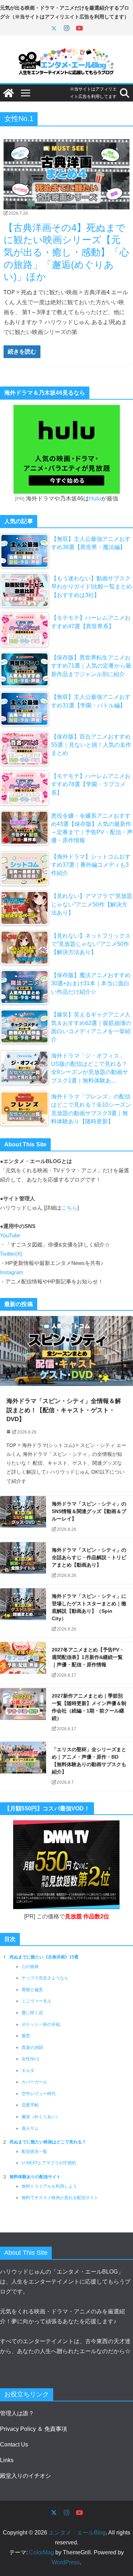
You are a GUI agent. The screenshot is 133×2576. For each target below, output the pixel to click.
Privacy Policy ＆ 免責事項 (34, 2429)
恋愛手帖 (30, 2105)
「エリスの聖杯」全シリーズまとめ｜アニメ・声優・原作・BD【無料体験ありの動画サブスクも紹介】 (89, 1761)
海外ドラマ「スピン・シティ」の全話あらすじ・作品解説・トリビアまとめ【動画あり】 (89, 1557)
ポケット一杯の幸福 (41, 2024)
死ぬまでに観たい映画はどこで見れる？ (48, 2142)
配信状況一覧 (34, 2152)
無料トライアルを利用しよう (49, 2186)
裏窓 (26, 2036)
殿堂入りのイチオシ (26, 2476)
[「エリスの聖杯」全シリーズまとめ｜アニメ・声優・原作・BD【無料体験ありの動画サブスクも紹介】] (23, 1766)
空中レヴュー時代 (39, 2094)
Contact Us (14, 2445)
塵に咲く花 (32, 2013)
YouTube (10, 1235)
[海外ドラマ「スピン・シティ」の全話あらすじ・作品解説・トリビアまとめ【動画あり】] (23, 1563)
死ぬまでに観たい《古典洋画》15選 (44, 1957)
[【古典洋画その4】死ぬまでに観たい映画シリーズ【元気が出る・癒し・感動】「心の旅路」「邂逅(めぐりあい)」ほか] (66, 174)
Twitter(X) (11, 1254)
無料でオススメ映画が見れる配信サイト (60, 2198)
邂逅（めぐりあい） (41, 2117)
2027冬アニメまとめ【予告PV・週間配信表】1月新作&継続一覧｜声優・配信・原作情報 (88, 1657)
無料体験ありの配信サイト (35, 2177)
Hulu (95, 498)
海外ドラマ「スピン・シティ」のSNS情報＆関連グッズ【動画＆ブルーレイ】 (89, 1511)
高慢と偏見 (32, 1990)
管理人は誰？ (17, 2413)
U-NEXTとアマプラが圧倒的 (49, 2163)
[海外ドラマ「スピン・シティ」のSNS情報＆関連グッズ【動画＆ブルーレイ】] (23, 1517)
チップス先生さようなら (45, 1978)
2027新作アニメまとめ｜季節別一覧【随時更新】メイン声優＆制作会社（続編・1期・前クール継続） (89, 1707)
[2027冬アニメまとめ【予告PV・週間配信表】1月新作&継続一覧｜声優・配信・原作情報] (23, 1663)
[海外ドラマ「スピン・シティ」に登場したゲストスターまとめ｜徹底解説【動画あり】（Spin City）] (23, 1613)
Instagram (12, 1272)
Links (7, 2460)
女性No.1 (31, 2059)
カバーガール (34, 2082)
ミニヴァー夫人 (37, 2001)
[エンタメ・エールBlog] (9, 93)
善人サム (30, 2128)
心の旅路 (30, 1967)
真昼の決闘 (32, 2048)
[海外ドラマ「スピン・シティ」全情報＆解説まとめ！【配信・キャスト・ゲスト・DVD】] (66, 1351)
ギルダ (28, 2071)
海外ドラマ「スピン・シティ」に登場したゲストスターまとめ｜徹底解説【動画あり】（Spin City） (89, 1607)
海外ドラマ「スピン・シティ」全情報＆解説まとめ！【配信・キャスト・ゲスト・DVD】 (64, 1410)
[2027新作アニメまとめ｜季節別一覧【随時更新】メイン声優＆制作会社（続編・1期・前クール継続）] (23, 1713)
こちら (69, 1208)
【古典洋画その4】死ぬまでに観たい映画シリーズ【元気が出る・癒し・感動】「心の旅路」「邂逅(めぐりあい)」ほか (66, 253)
